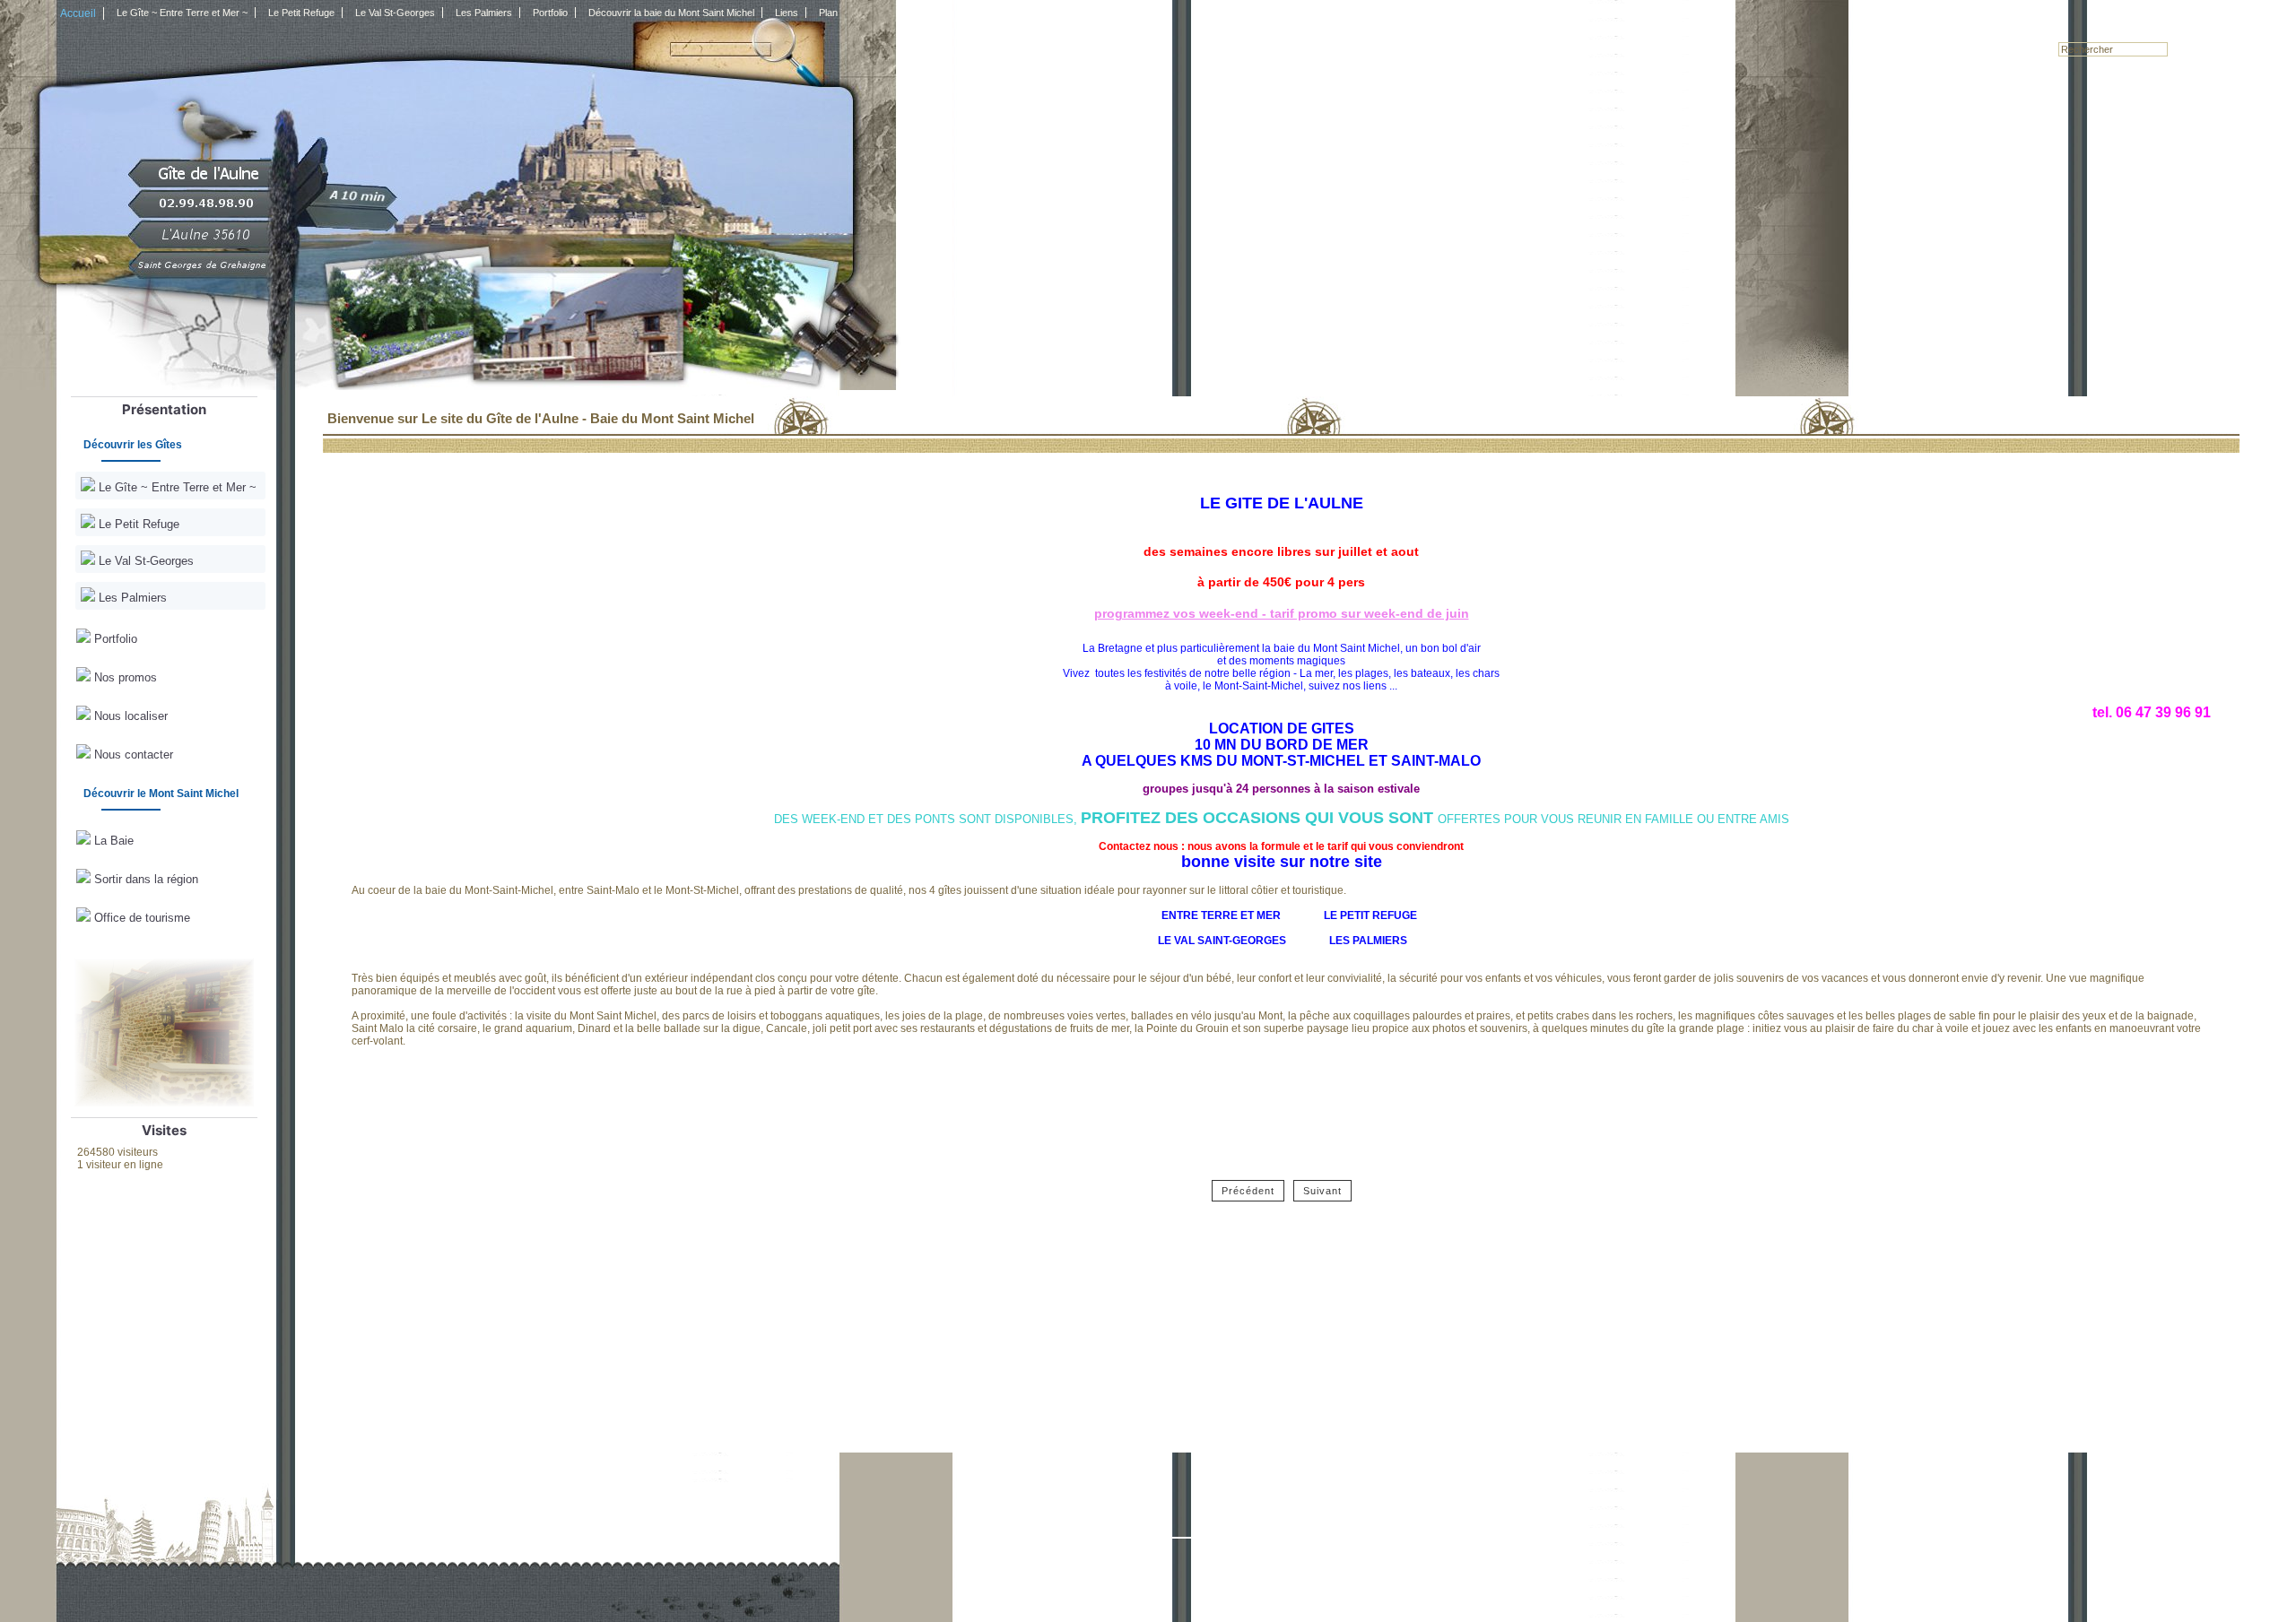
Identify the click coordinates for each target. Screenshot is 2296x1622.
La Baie (112, 841)
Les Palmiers (131, 598)
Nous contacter (132, 755)
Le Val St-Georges (144, 561)
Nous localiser (129, 716)
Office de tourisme (140, 918)
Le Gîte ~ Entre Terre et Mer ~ (176, 487)
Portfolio (114, 639)
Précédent (1248, 1191)
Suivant (1322, 1191)
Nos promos (124, 677)
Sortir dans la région (144, 879)
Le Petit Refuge (137, 524)
